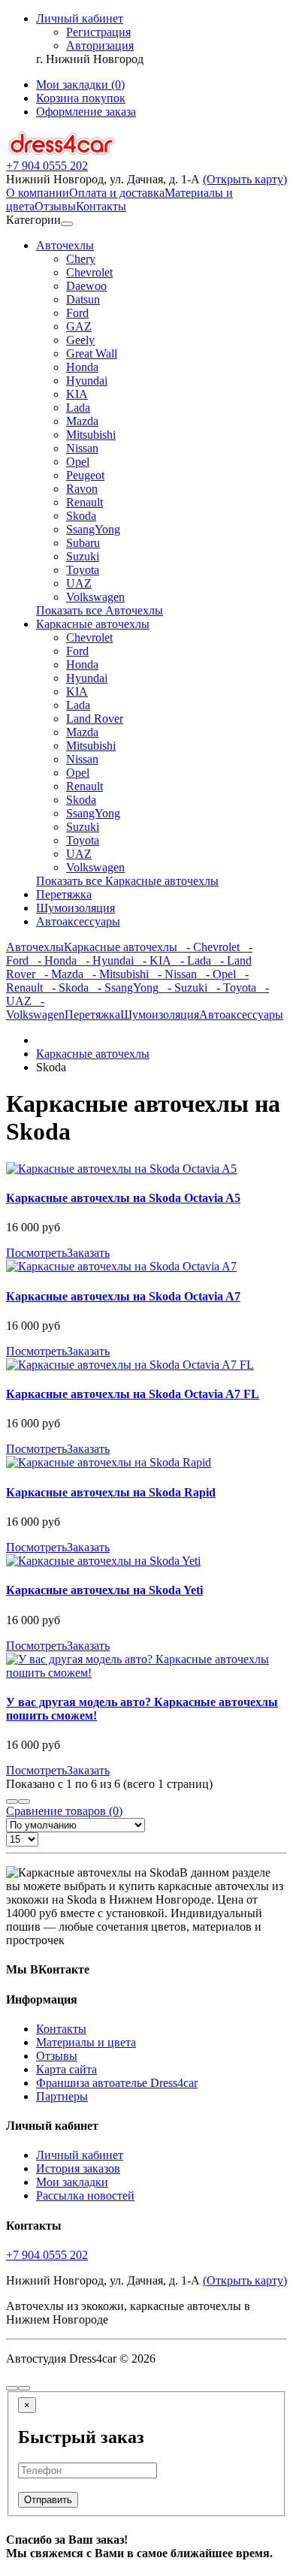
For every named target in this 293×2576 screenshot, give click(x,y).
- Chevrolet (208, 947)
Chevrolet (89, 272)
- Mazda (59, 974)
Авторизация (100, 45)
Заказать (88, 1253)
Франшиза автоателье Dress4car (117, 2083)
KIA (77, 394)
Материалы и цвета (86, 2042)
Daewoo (86, 286)
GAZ (79, 326)
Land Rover (95, 719)
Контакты (101, 206)
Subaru (83, 543)
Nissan (82, 448)
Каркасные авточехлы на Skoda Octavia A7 (123, 1296)
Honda (82, 367)
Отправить (48, 2500)
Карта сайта (66, 2069)
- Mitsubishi (116, 974)
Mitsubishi (91, 435)
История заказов (78, 2168)
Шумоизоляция (76, 908)
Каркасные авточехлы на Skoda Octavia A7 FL (133, 1394)
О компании (38, 193)
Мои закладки (72, 2182)
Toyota (83, 570)
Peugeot (85, 475)
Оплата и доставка (117, 193)
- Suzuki (183, 988)
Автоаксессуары (78, 921)
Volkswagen (95, 597)
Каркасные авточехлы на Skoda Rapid (111, 1492)
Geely (80, 340)
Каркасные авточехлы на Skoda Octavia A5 (123, 1198)
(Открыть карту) (245, 179)
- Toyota (232, 988)
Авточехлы (65, 245)
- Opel (216, 974)
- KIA (153, 960)
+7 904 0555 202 (47, 2255)
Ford (77, 313)
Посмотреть (36, 1253)
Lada (78, 408)
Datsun (83, 299)
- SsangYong (124, 988)
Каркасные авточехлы (93, 624)
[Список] (12, 1801)
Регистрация (98, 32)
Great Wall (92, 353)
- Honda (53, 960)
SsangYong (93, 529)
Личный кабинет (80, 2155)
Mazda (82, 421)
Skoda (81, 516)
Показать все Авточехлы (100, 610)
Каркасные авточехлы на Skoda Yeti (104, 1590)
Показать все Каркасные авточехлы (127, 881)
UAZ (79, 583)
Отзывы (55, 206)
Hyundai (87, 381)
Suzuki (83, 556)
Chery (81, 259)
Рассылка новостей (85, 2195)
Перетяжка (64, 894)
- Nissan (173, 974)
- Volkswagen (35, 1008)
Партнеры (62, 2096)
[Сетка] (24, 1801)
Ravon (82, 489)
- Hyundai (105, 960)
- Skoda (66, 988)
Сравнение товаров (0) (64, 1811)
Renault (85, 502)
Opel (78, 462)
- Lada (191, 960)
